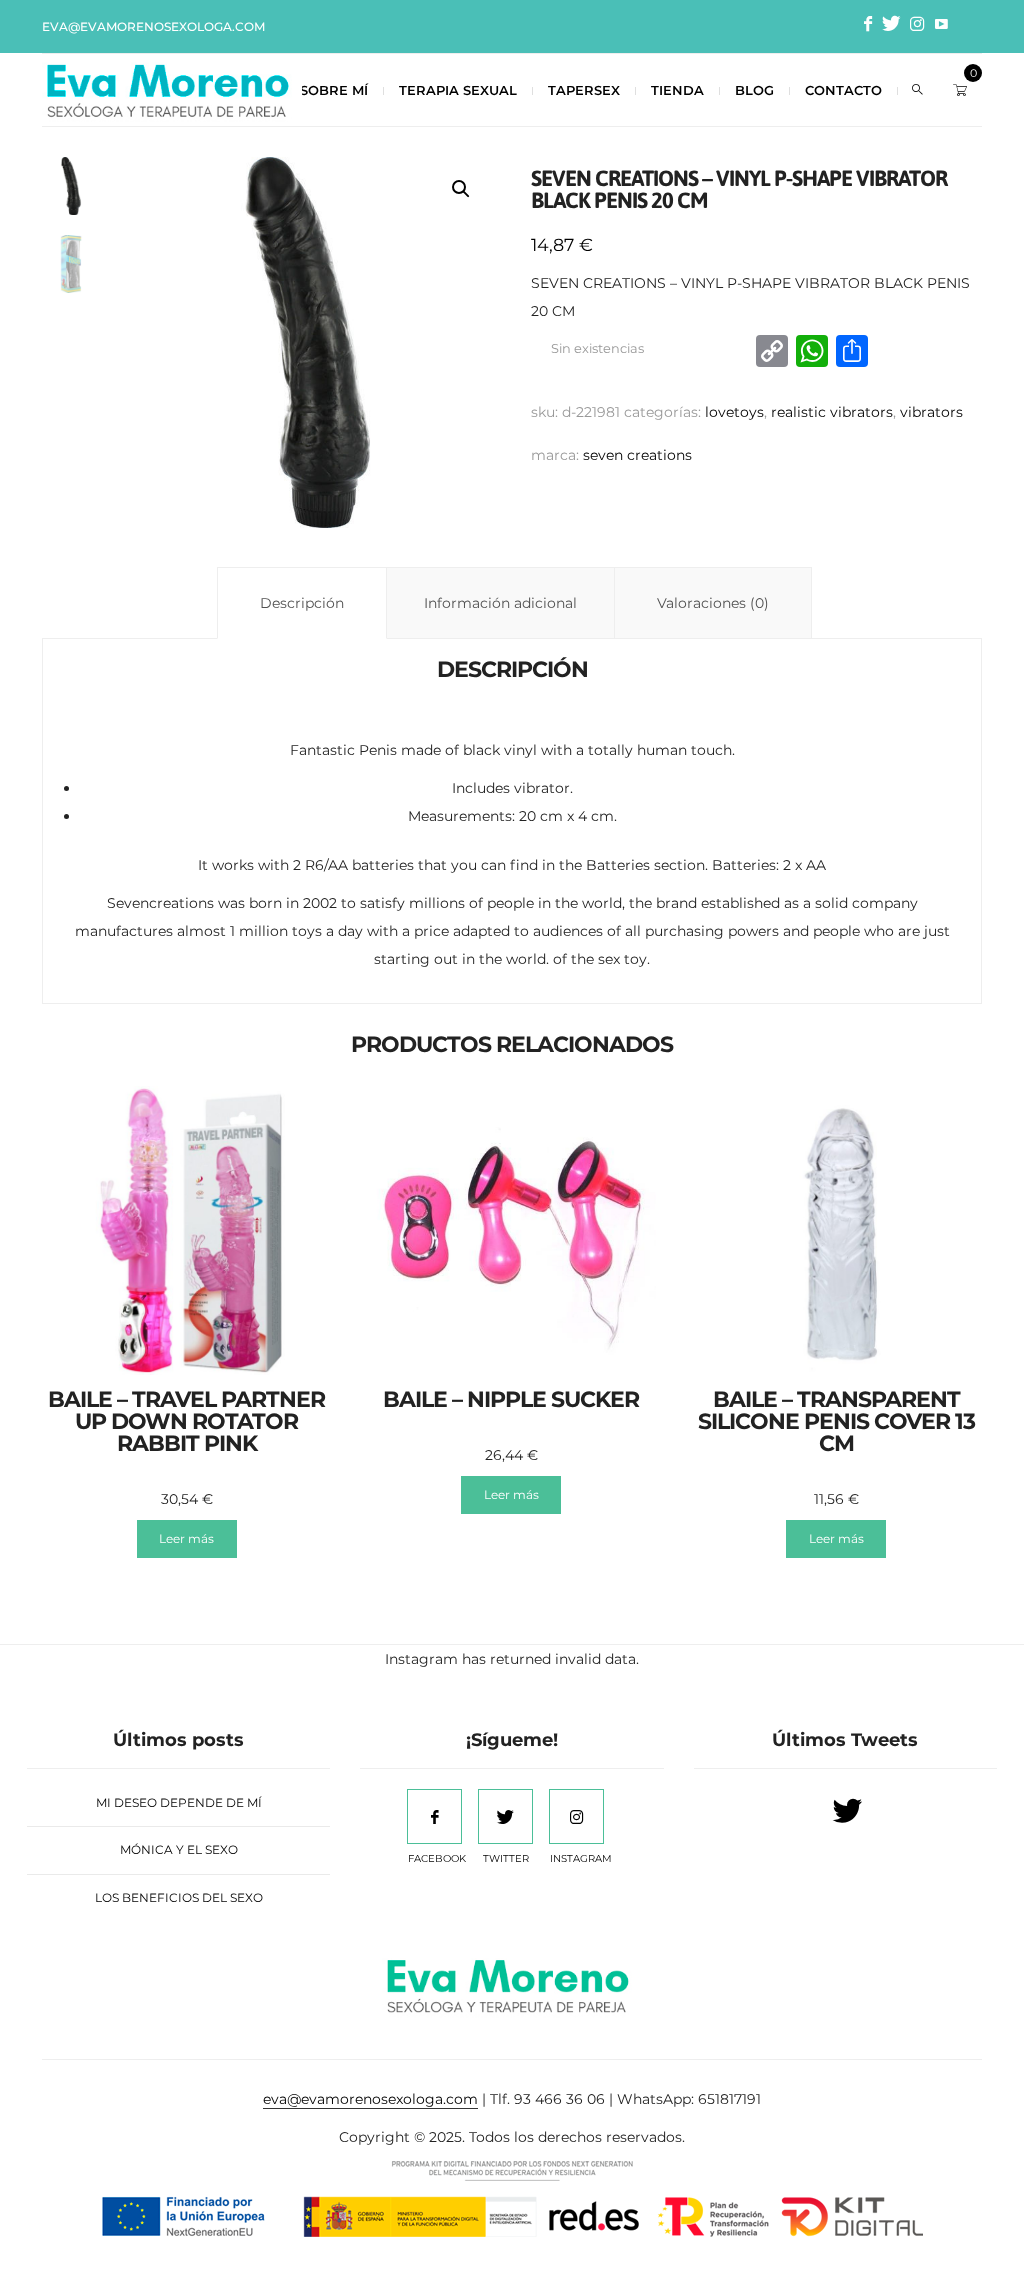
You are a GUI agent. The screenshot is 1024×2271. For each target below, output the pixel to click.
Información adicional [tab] (500, 603)
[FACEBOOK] (434, 1816)
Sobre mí (334, 90)
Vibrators (931, 412)
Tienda (677, 90)
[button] (461, 189)
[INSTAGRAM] (576, 1816)
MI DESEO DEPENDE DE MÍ (179, 1802)
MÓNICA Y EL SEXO (179, 1849)
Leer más (186, 1538)
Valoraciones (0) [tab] (713, 603)
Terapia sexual (458, 90)
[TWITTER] (505, 1816)
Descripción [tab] (302, 603)
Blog (754, 90)
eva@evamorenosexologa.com (153, 26)
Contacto (843, 90)
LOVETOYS (734, 412)
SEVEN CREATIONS (637, 455)
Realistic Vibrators (832, 412)
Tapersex (584, 90)
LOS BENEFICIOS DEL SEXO (179, 1897)
